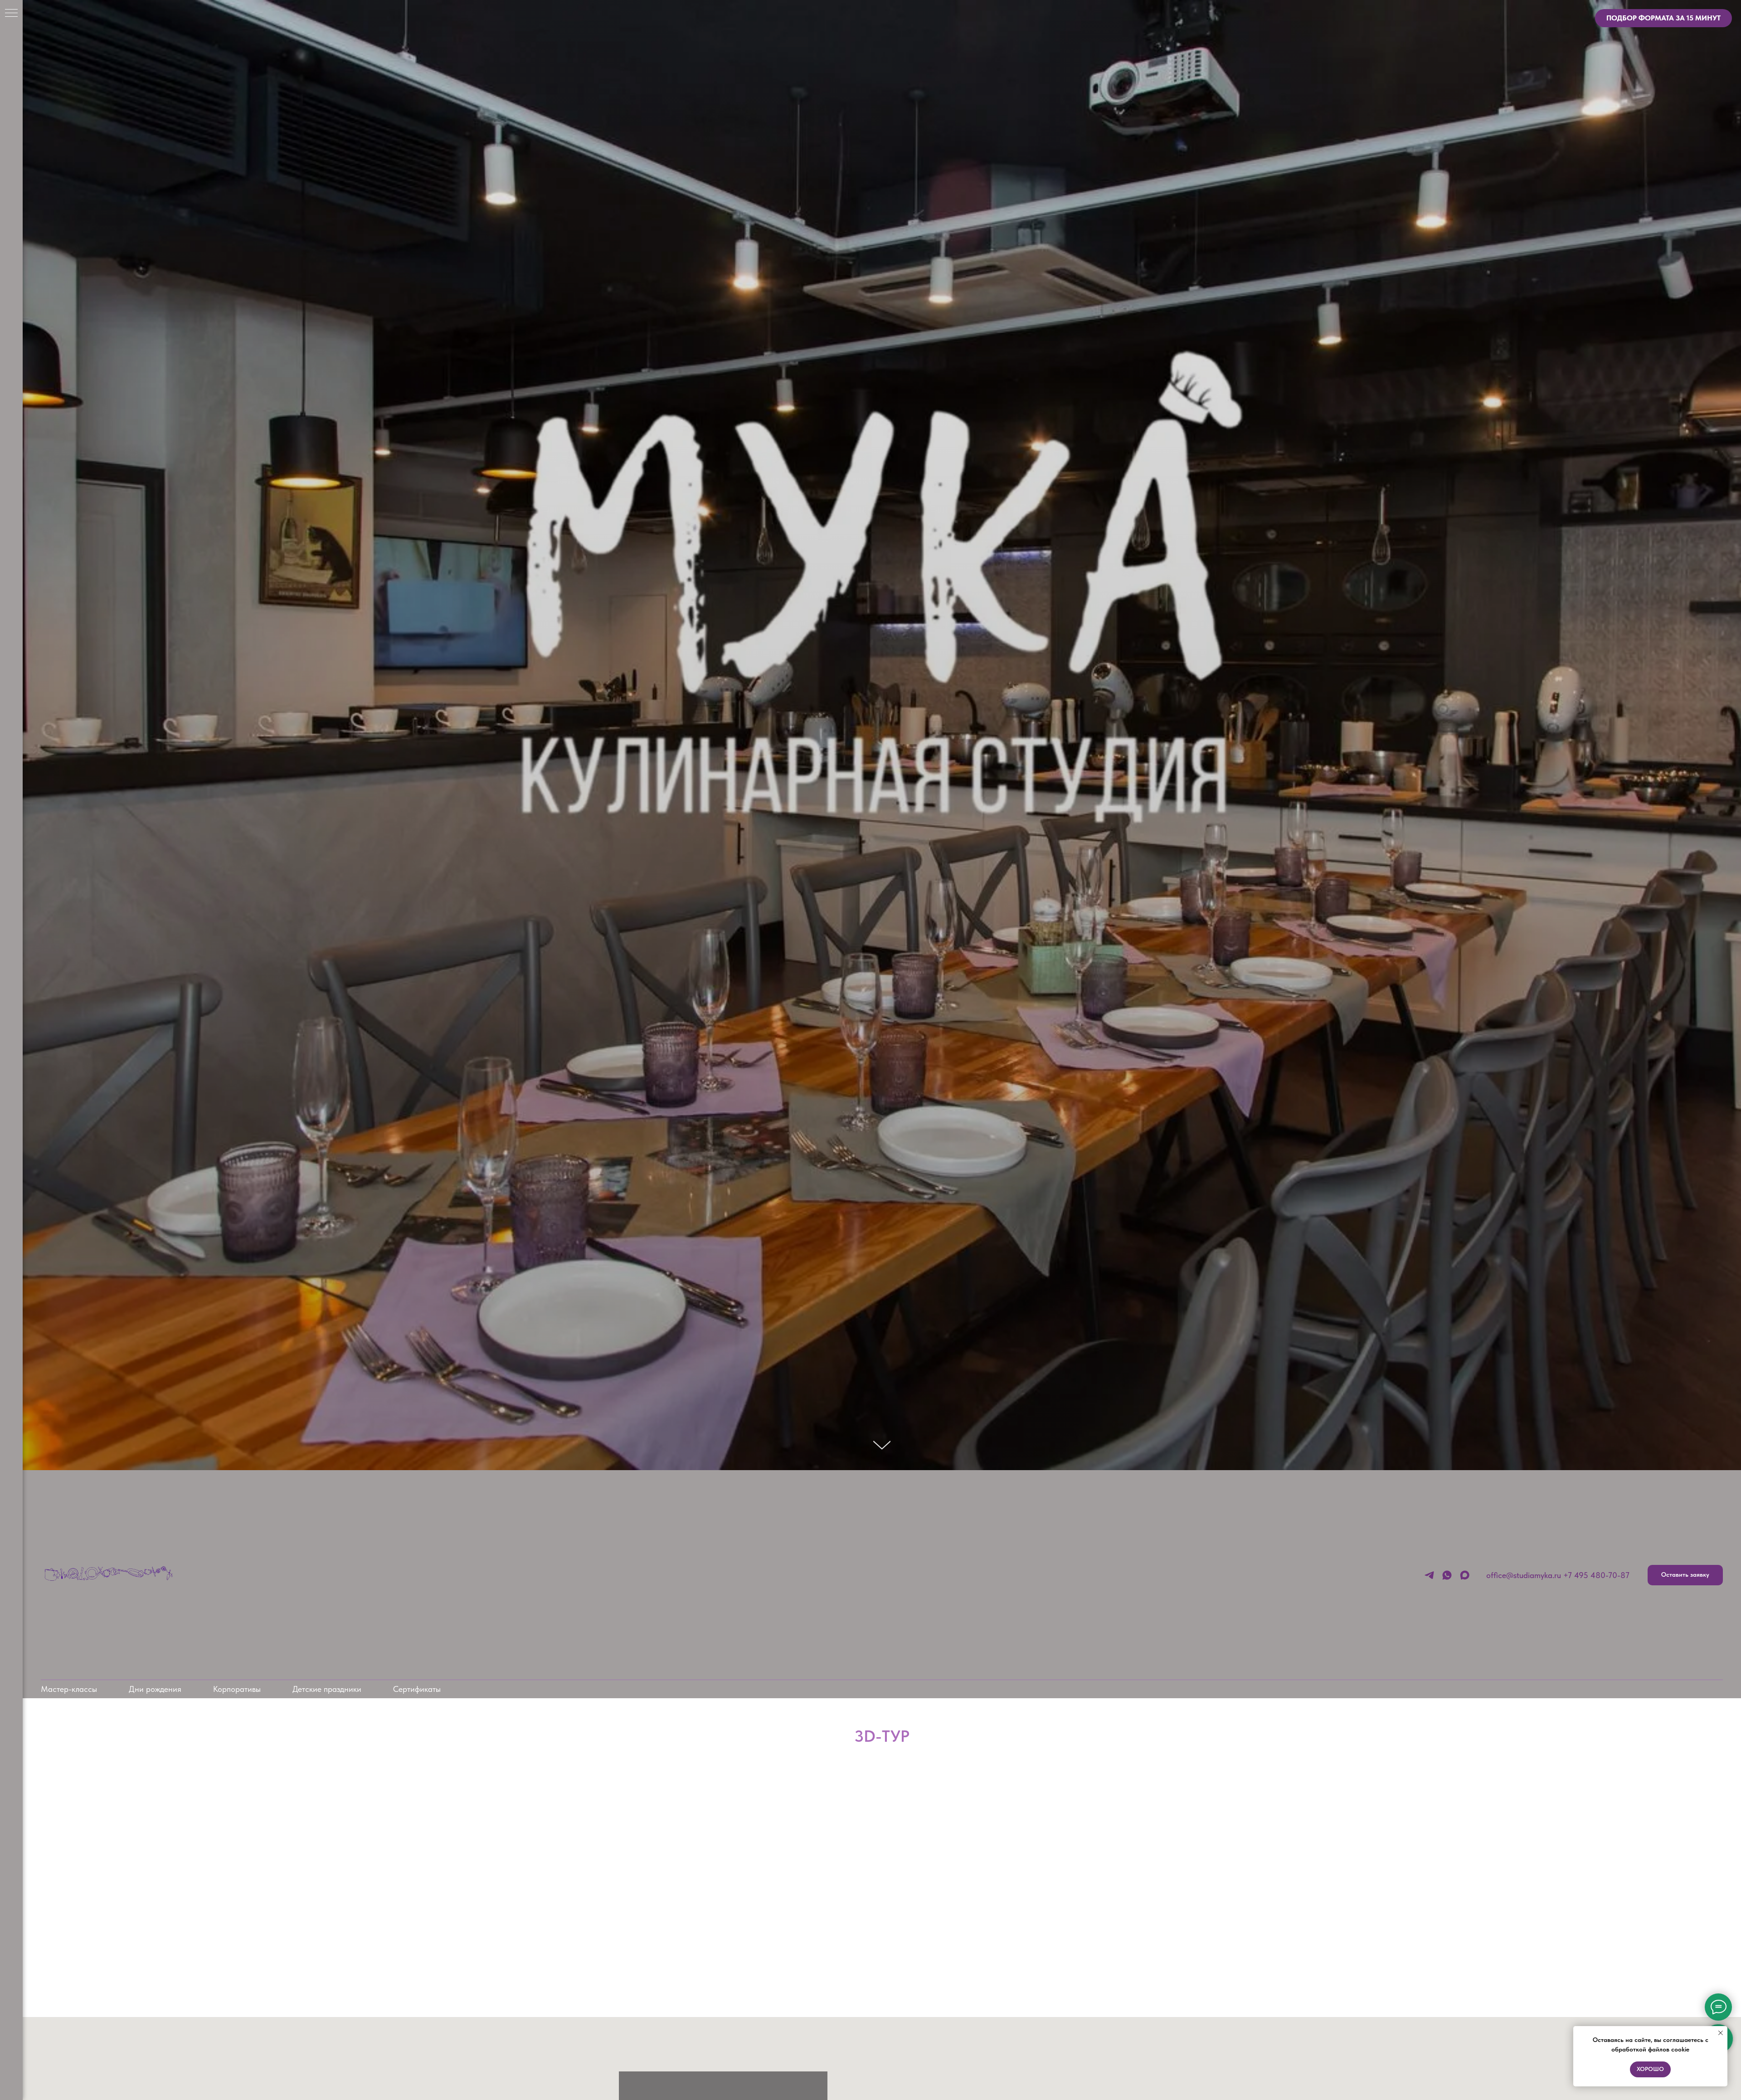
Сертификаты (417, 1689)
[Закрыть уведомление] (1721, 2033)
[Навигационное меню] (11, 14)
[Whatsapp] (1447, 1575)
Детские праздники (327, 1689)
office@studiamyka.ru (1524, 1575)
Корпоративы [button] (237, 1689)
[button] (1685, 1575)
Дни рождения (155, 1689)
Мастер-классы (69, 1689)
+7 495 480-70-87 (1596, 1575)
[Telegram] (1429, 1575)
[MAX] (1465, 1575)
